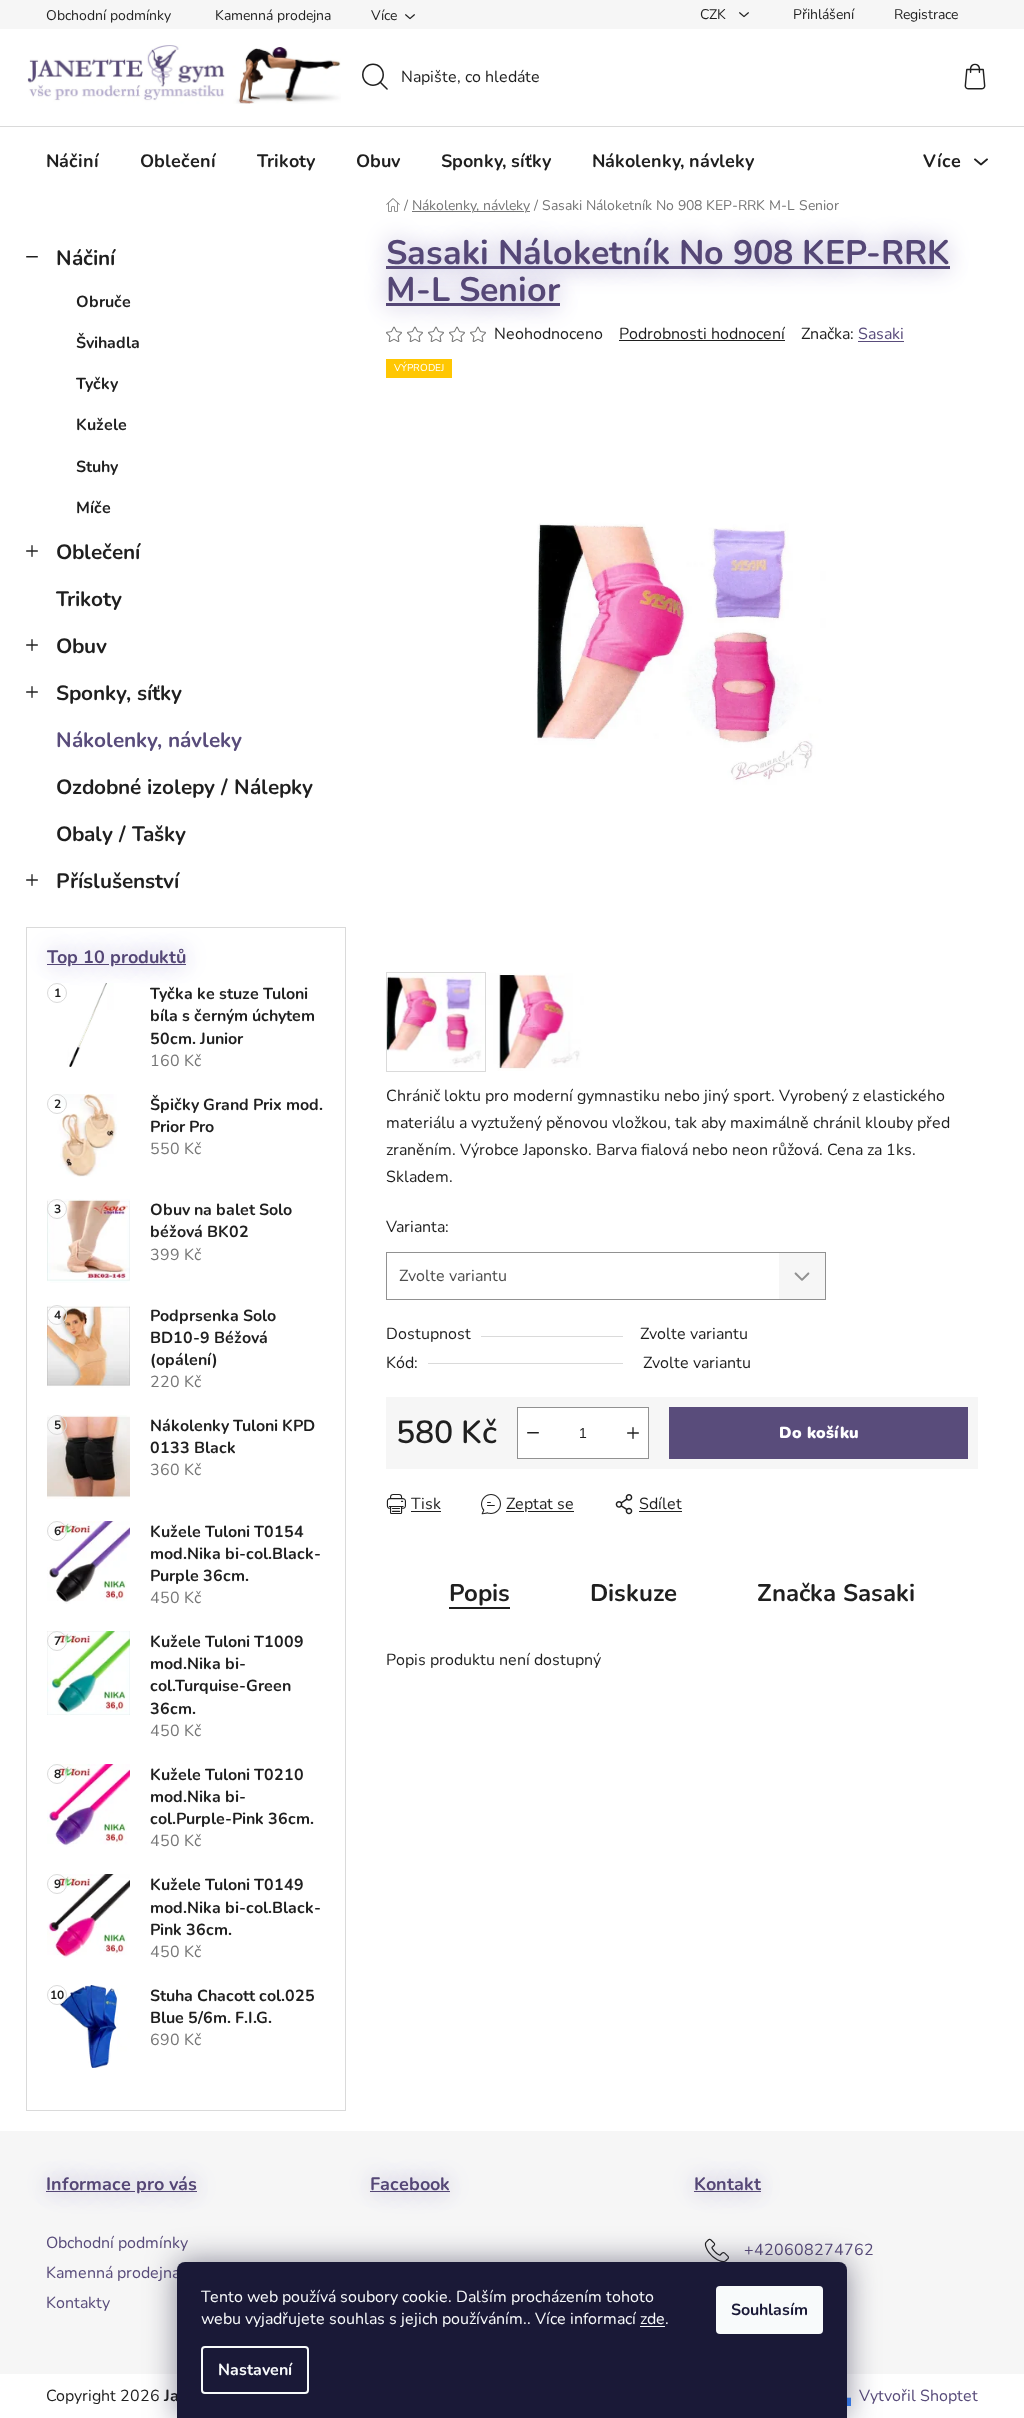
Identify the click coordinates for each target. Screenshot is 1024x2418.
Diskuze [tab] (633, 1593)
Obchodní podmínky (108, 15)
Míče (93, 508)
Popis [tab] (479, 1593)
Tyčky (97, 384)
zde (652, 2319)
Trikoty (89, 599)
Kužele (101, 425)
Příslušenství (117, 881)
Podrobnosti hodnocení (702, 334)
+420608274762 (809, 2250)
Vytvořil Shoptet (918, 2396)
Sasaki (881, 334)
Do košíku (819, 1433)
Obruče (103, 302)
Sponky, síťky (119, 693)
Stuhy (97, 467)
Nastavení (255, 2370)
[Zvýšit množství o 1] (633, 1433)
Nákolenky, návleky (149, 740)
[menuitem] (72, 161)
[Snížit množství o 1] (533, 1433)
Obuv (81, 646)
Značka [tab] (836, 1593)
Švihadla (108, 343)
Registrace (926, 14)
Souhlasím (769, 2310)
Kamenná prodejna (273, 15)
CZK (715, 14)
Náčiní (85, 258)
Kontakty (78, 2303)
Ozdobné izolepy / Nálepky (184, 787)
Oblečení (98, 552)
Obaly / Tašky (121, 834)
